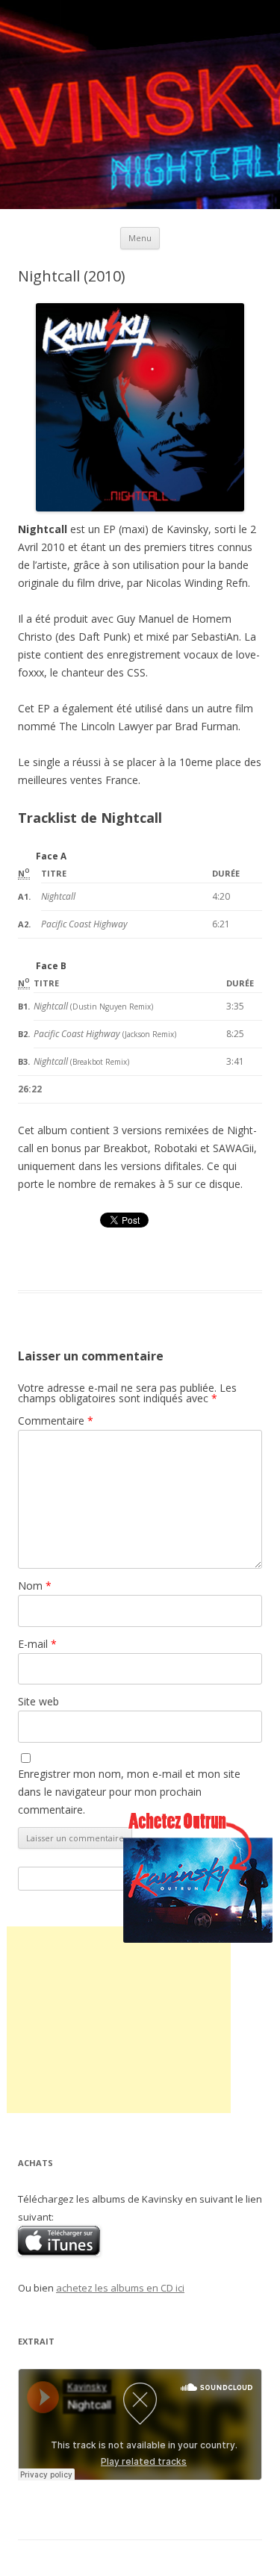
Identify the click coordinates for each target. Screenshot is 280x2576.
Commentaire (56, 1421)
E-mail (37, 1644)
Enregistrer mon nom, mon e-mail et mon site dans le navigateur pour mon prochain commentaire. (129, 1792)
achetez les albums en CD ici (120, 2288)
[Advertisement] (119, 2020)
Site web (38, 1701)
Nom (35, 1586)
